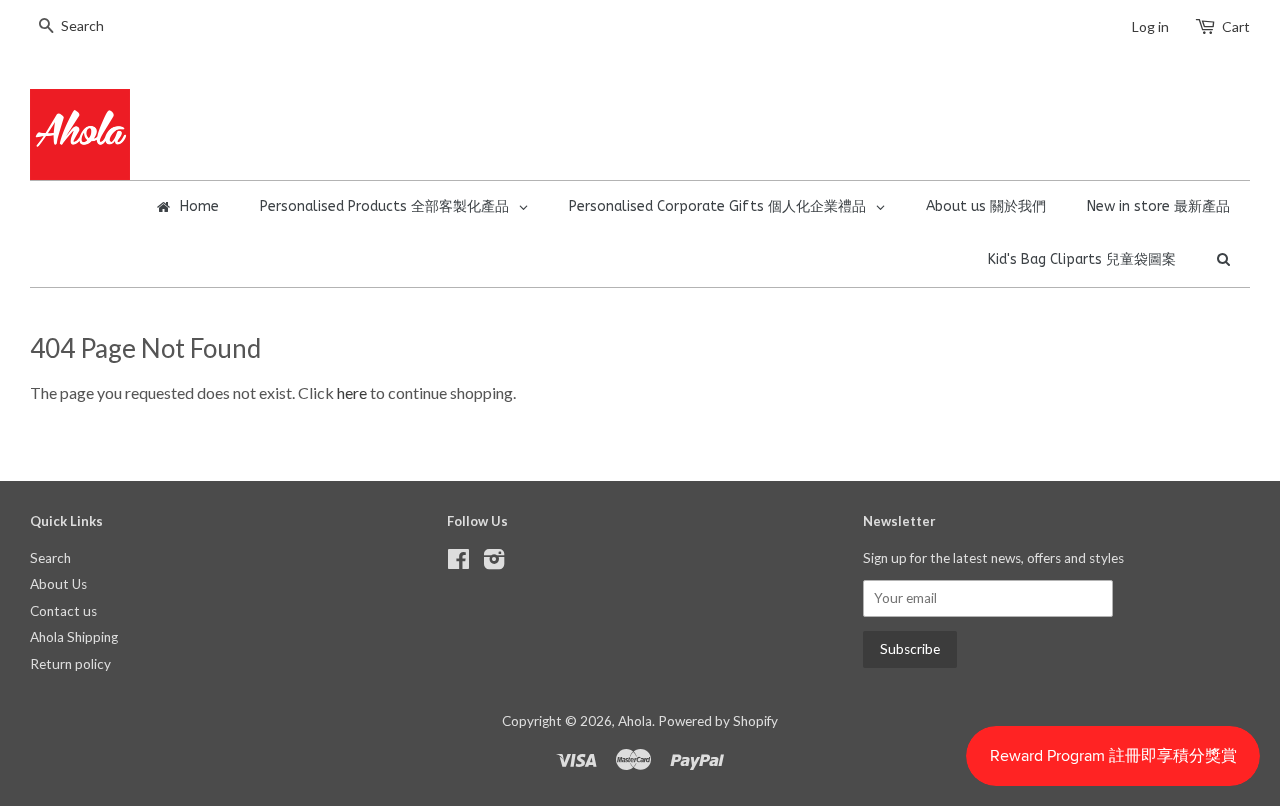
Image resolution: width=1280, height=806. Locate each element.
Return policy (70, 664)
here (352, 392)
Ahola (635, 721)
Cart (1236, 26)
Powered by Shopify (718, 721)
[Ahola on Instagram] (494, 563)
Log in (1150, 26)
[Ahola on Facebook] (458, 563)
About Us (58, 584)
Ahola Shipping (74, 637)
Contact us (63, 611)
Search (50, 558)
